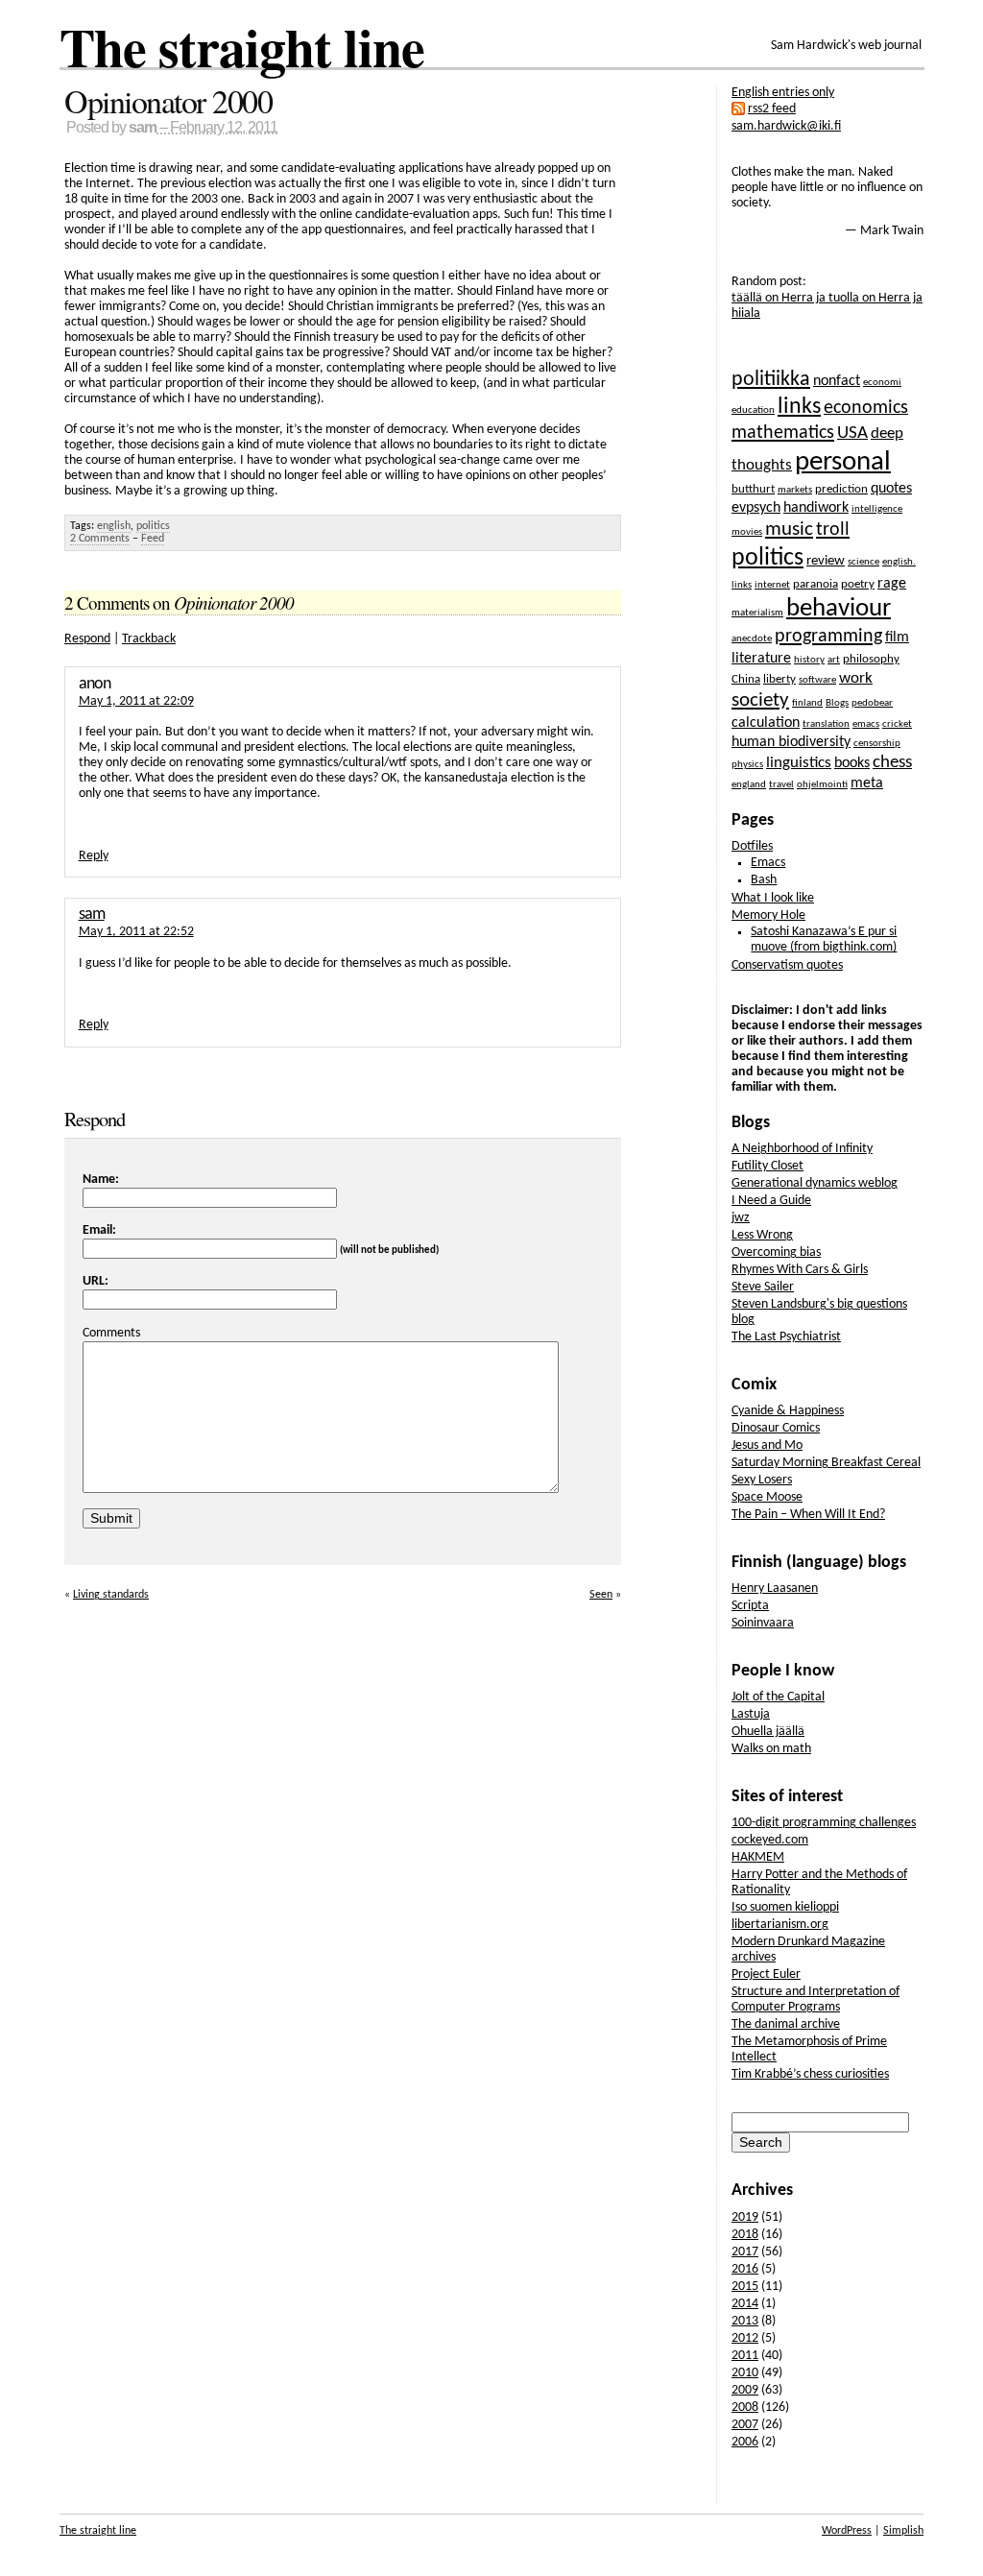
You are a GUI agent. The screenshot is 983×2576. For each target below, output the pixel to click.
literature (761, 659)
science (863, 562)
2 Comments (100, 539)
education (753, 410)
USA (852, 433)
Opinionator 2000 (168, 101)
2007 (745, 2425)
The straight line (242, 47)
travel (781, 785)
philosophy (871, 659)
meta (867, 783)
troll (833, 530)
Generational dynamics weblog (815, 1183)
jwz (741, 1218)
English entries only (783, 93)
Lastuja (751, 1714)
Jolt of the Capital (778, 1697)
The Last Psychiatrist (786, 1337)
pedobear (872, 703)
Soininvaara (763, 1623)
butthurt (753, 489)
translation (826, 724)
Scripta (750, 1606)
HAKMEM (758, 1857)
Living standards (111, 1595)
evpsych (756, 508)
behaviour (839, 609)
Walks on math (771, 1749)
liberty (779, 679)
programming (828, 637)
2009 (745, 2390)
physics (747, 765)
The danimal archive (786, 2024)
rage (892, 584)
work (856, 678)
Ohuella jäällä (768, 1732)
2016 (745, 2269)
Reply (94, 856)
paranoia (815, 584)
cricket (897, 724)
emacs (866, 724)
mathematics (783, 433)
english (114, 526)
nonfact (837, 381)
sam (143, 127)
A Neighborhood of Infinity (802, 1149)
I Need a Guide (771, 1201)
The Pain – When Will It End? (808, 1515)
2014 (745, 2304)
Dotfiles (752, 846)
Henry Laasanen (775, 1589)
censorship (877, 744)
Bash (764, 880)
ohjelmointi (822, 785)
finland (807, 703)
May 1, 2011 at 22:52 (136, 932)
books (852, 763)
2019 (745, 2217)
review (826, 561)
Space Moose (767, 1497)
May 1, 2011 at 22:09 (136, 701)
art (834, 660)
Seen (601, 1595)
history (809, 660)
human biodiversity (791, 742)
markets (795, 490)
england (749, 785)
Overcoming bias (776, 1252)
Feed (153, 539)
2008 (745, 2407)
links (799, 407)
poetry (858, 584)
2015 (745, 2287)
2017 (745, 2252)
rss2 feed (772, 109)
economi (882, 383)
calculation (766, 723)
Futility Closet (767, 1166)
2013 (745, 2321)
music (789, 530)
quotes (891, 489)
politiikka (771, 380)
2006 (745, 2442)
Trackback (149, 639)
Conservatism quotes (787, 965)
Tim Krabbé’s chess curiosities (810, 2074)
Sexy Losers (762, 1480)
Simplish (903, 2531)
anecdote (752, 639)
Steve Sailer (763, 1287)
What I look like (773, 898)
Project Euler (766, 1974)
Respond (87, 639)
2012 (745, 2338)
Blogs (837, 703)
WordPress (847, 2531)
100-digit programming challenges (824, 1823)
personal (843, 462)
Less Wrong (762, 1235)
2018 (745, 2235)
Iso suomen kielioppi (785, 1907)
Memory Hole (768, 915)
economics (866, 408)
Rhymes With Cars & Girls (800, 1270)
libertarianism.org (780, 1925)
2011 (745, 2356)
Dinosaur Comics (776, 1428)
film (897, 638)
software (817, 680)
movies (747, 532)
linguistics (799, 763)
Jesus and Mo (767, 1445)
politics (153, 526)
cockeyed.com (770, 1840)
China (746, 679)
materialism (757, 613)
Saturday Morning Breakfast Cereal (826, 1463)
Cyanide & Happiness (788, 1411)
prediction (841, 489)
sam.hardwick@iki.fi (786, 126)
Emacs (768, 863)
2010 (745, 2373)
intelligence (877, 509)
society (760, 700)
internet (772, 585)
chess (892, 763)
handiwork (816, 508)
